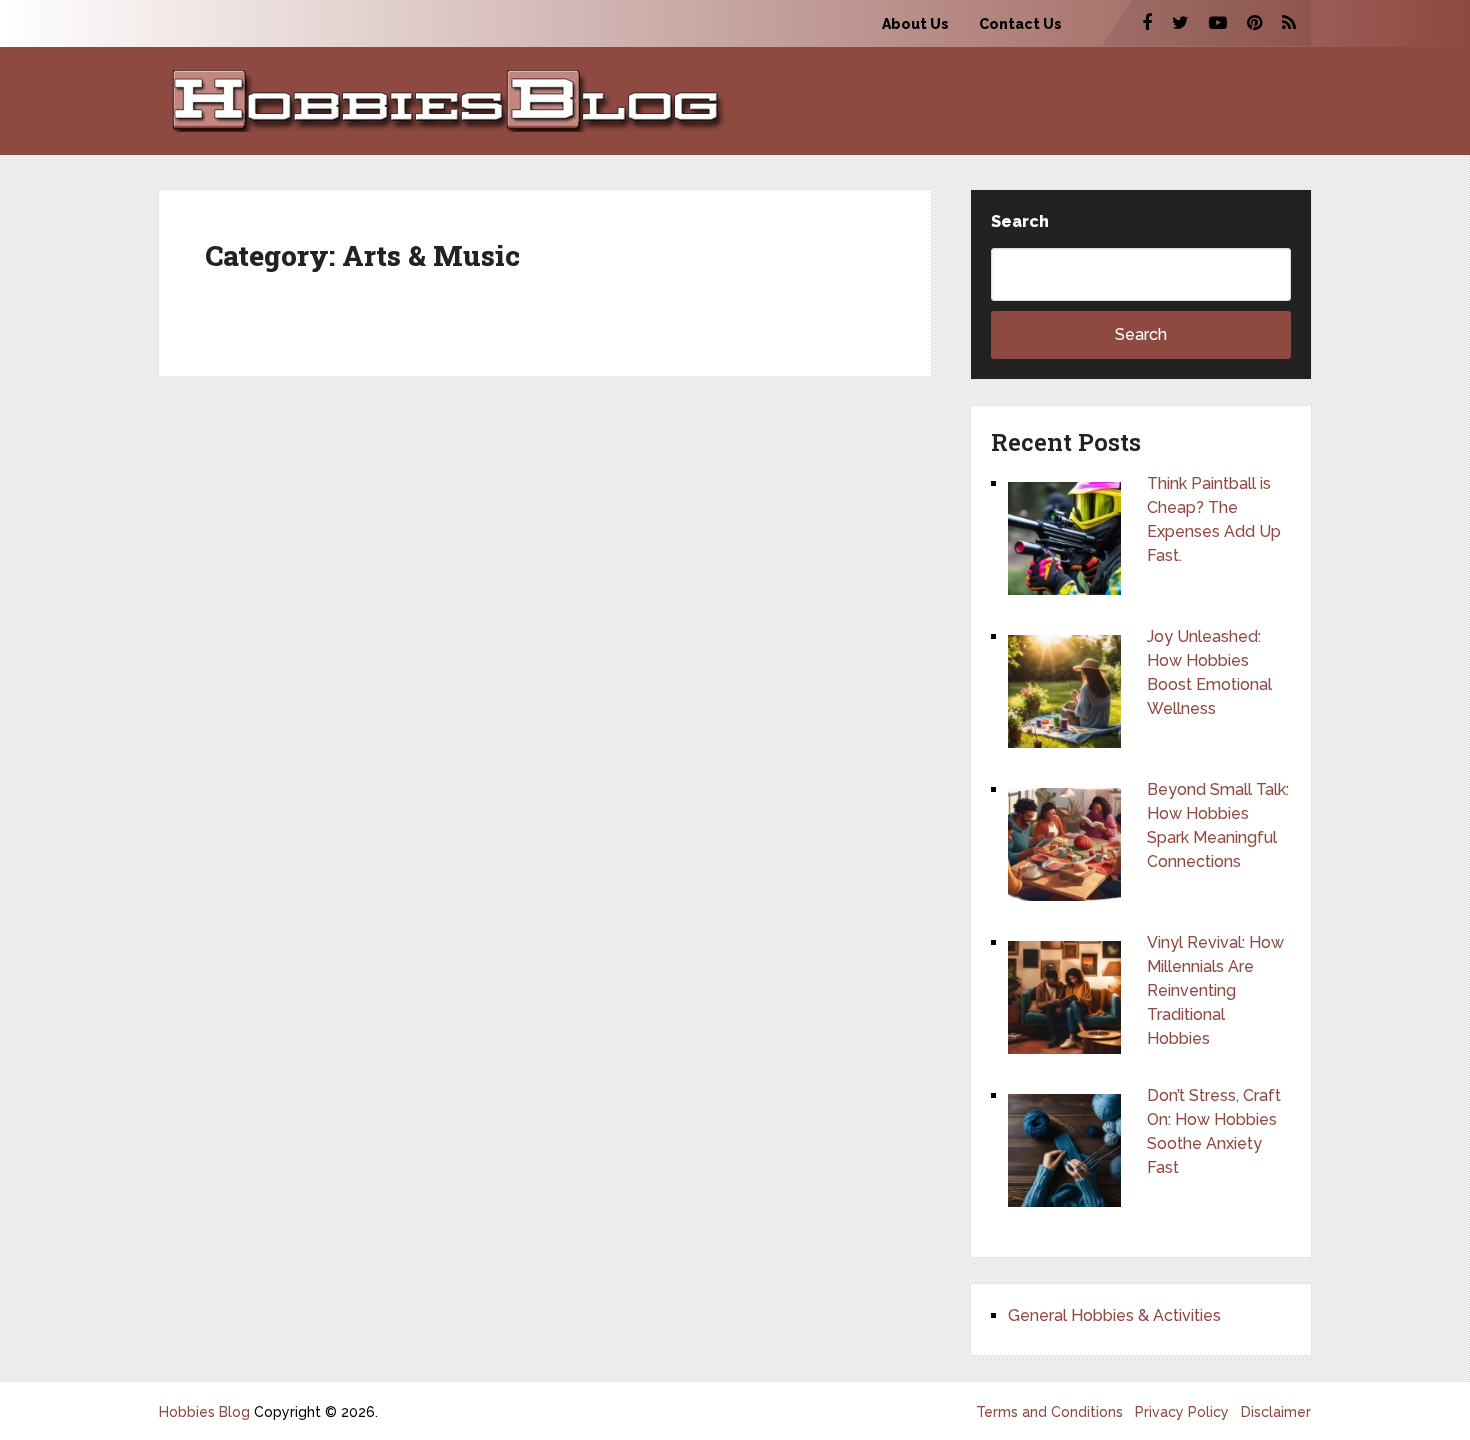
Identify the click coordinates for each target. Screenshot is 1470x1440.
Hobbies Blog (204, 1412)
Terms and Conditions (1049, 1412)
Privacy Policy (1182, 1412)
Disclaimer (1276, 1412)
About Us (915, 24)
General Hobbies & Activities (1114, 1315)
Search (1020, 221)
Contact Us (1020, 24)
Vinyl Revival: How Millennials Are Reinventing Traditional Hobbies (1215, 990)
